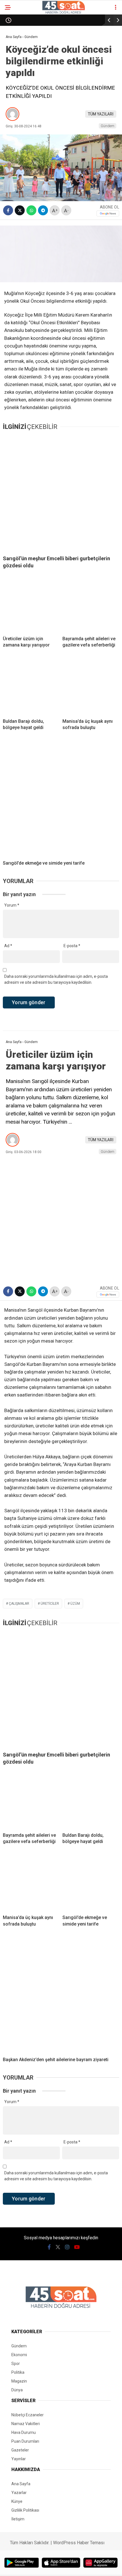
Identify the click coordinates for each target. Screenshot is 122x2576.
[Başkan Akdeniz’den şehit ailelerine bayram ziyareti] (61, 1994)
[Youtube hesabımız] (77, 2247)
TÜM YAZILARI (101, 114)
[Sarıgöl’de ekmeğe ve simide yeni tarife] (61, 798)
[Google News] (108, 213)
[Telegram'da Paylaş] (43, 210)
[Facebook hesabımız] (49, 2247)
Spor (16, 2364)
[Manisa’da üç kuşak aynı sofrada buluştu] (91, 686)
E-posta (72, 946)
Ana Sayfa (21, 2484)
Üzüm (75, 1604)
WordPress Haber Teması (79, 2543)
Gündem (108, 126)
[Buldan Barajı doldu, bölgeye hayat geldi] (31, 686)
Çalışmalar (19, 1604)
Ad (8, 946)
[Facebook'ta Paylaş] (8, 210)
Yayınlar (19, 2459)
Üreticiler (50, 1604)
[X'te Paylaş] (20, 210)
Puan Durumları (25, 2441)
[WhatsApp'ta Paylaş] (31, 210)
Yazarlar (19, 2493)
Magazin (19, 2381)
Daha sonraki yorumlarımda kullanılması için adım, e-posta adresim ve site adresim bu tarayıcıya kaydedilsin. (56, 979)
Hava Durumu (24, 2432)
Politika (18, 2372)
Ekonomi (19, 2355)
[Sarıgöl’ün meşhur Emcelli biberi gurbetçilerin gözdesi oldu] (61, 492)
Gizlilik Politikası (25, 2510)
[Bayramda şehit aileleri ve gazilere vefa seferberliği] (91, 603)
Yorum (12, 905)
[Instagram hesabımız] (67, 2247)
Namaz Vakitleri (26, 2424)
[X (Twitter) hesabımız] (58, 2247)
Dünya (17, 2390)
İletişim (18, 2519)
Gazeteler (20, 2450)
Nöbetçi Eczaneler (28, 2415)
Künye (17, 2501)
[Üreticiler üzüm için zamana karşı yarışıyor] (31, 603)
